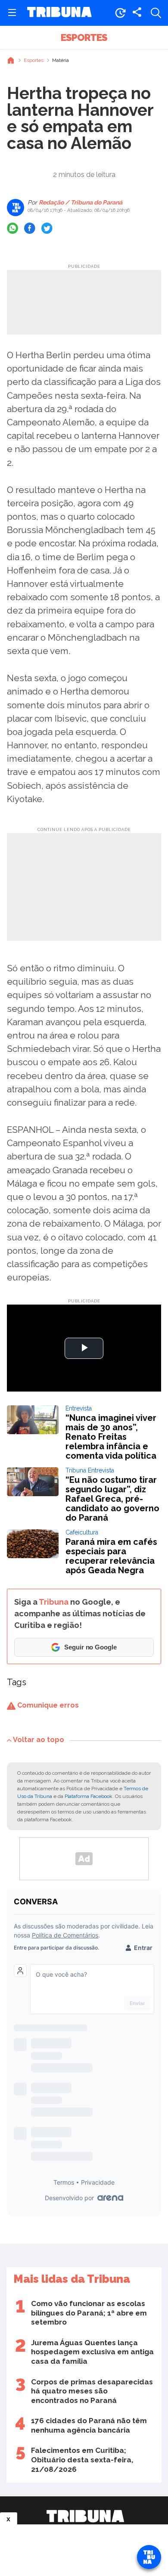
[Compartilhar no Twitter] (47, 228)
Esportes (84, 37)
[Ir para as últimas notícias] (120, 13)
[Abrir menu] (12, 13)
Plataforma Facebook (89, 1796)
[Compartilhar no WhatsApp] (12, 228)
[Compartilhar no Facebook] (30, 228)
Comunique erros (47, 1705)
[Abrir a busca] (156, 13)
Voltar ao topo (39, 1740)
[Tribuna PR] (85, 2516)
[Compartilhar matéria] (137, 13)
